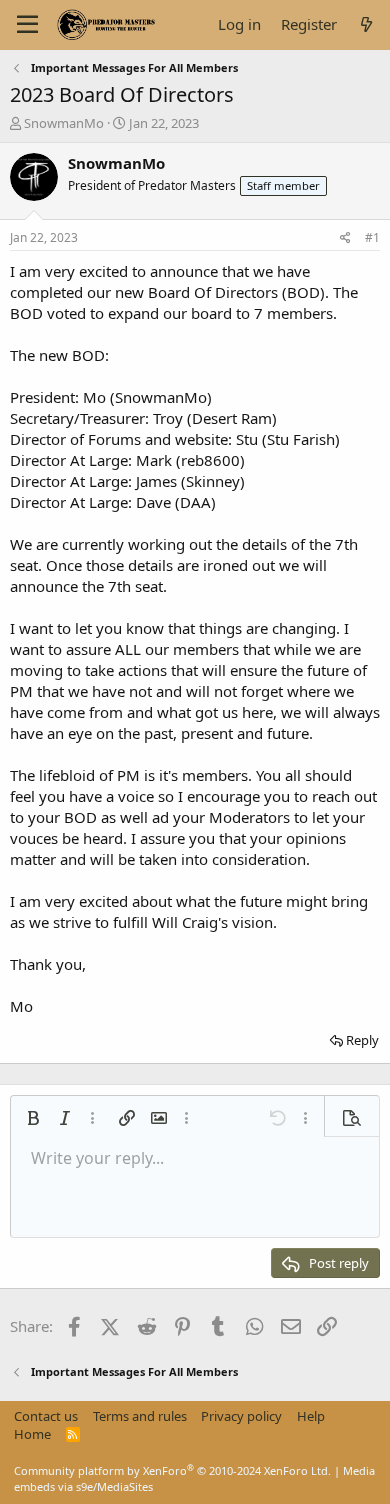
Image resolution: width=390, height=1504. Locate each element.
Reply (362, 1040)
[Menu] (27, 25)
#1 (372, 237)
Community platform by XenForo (172, 1470)
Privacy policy (241, 1416)
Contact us (46, 1416)
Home (32, 1434)
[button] (33, 1118)
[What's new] (366, 24)
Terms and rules (140, 1416)
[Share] (345, 238)
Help (311, 1416)
